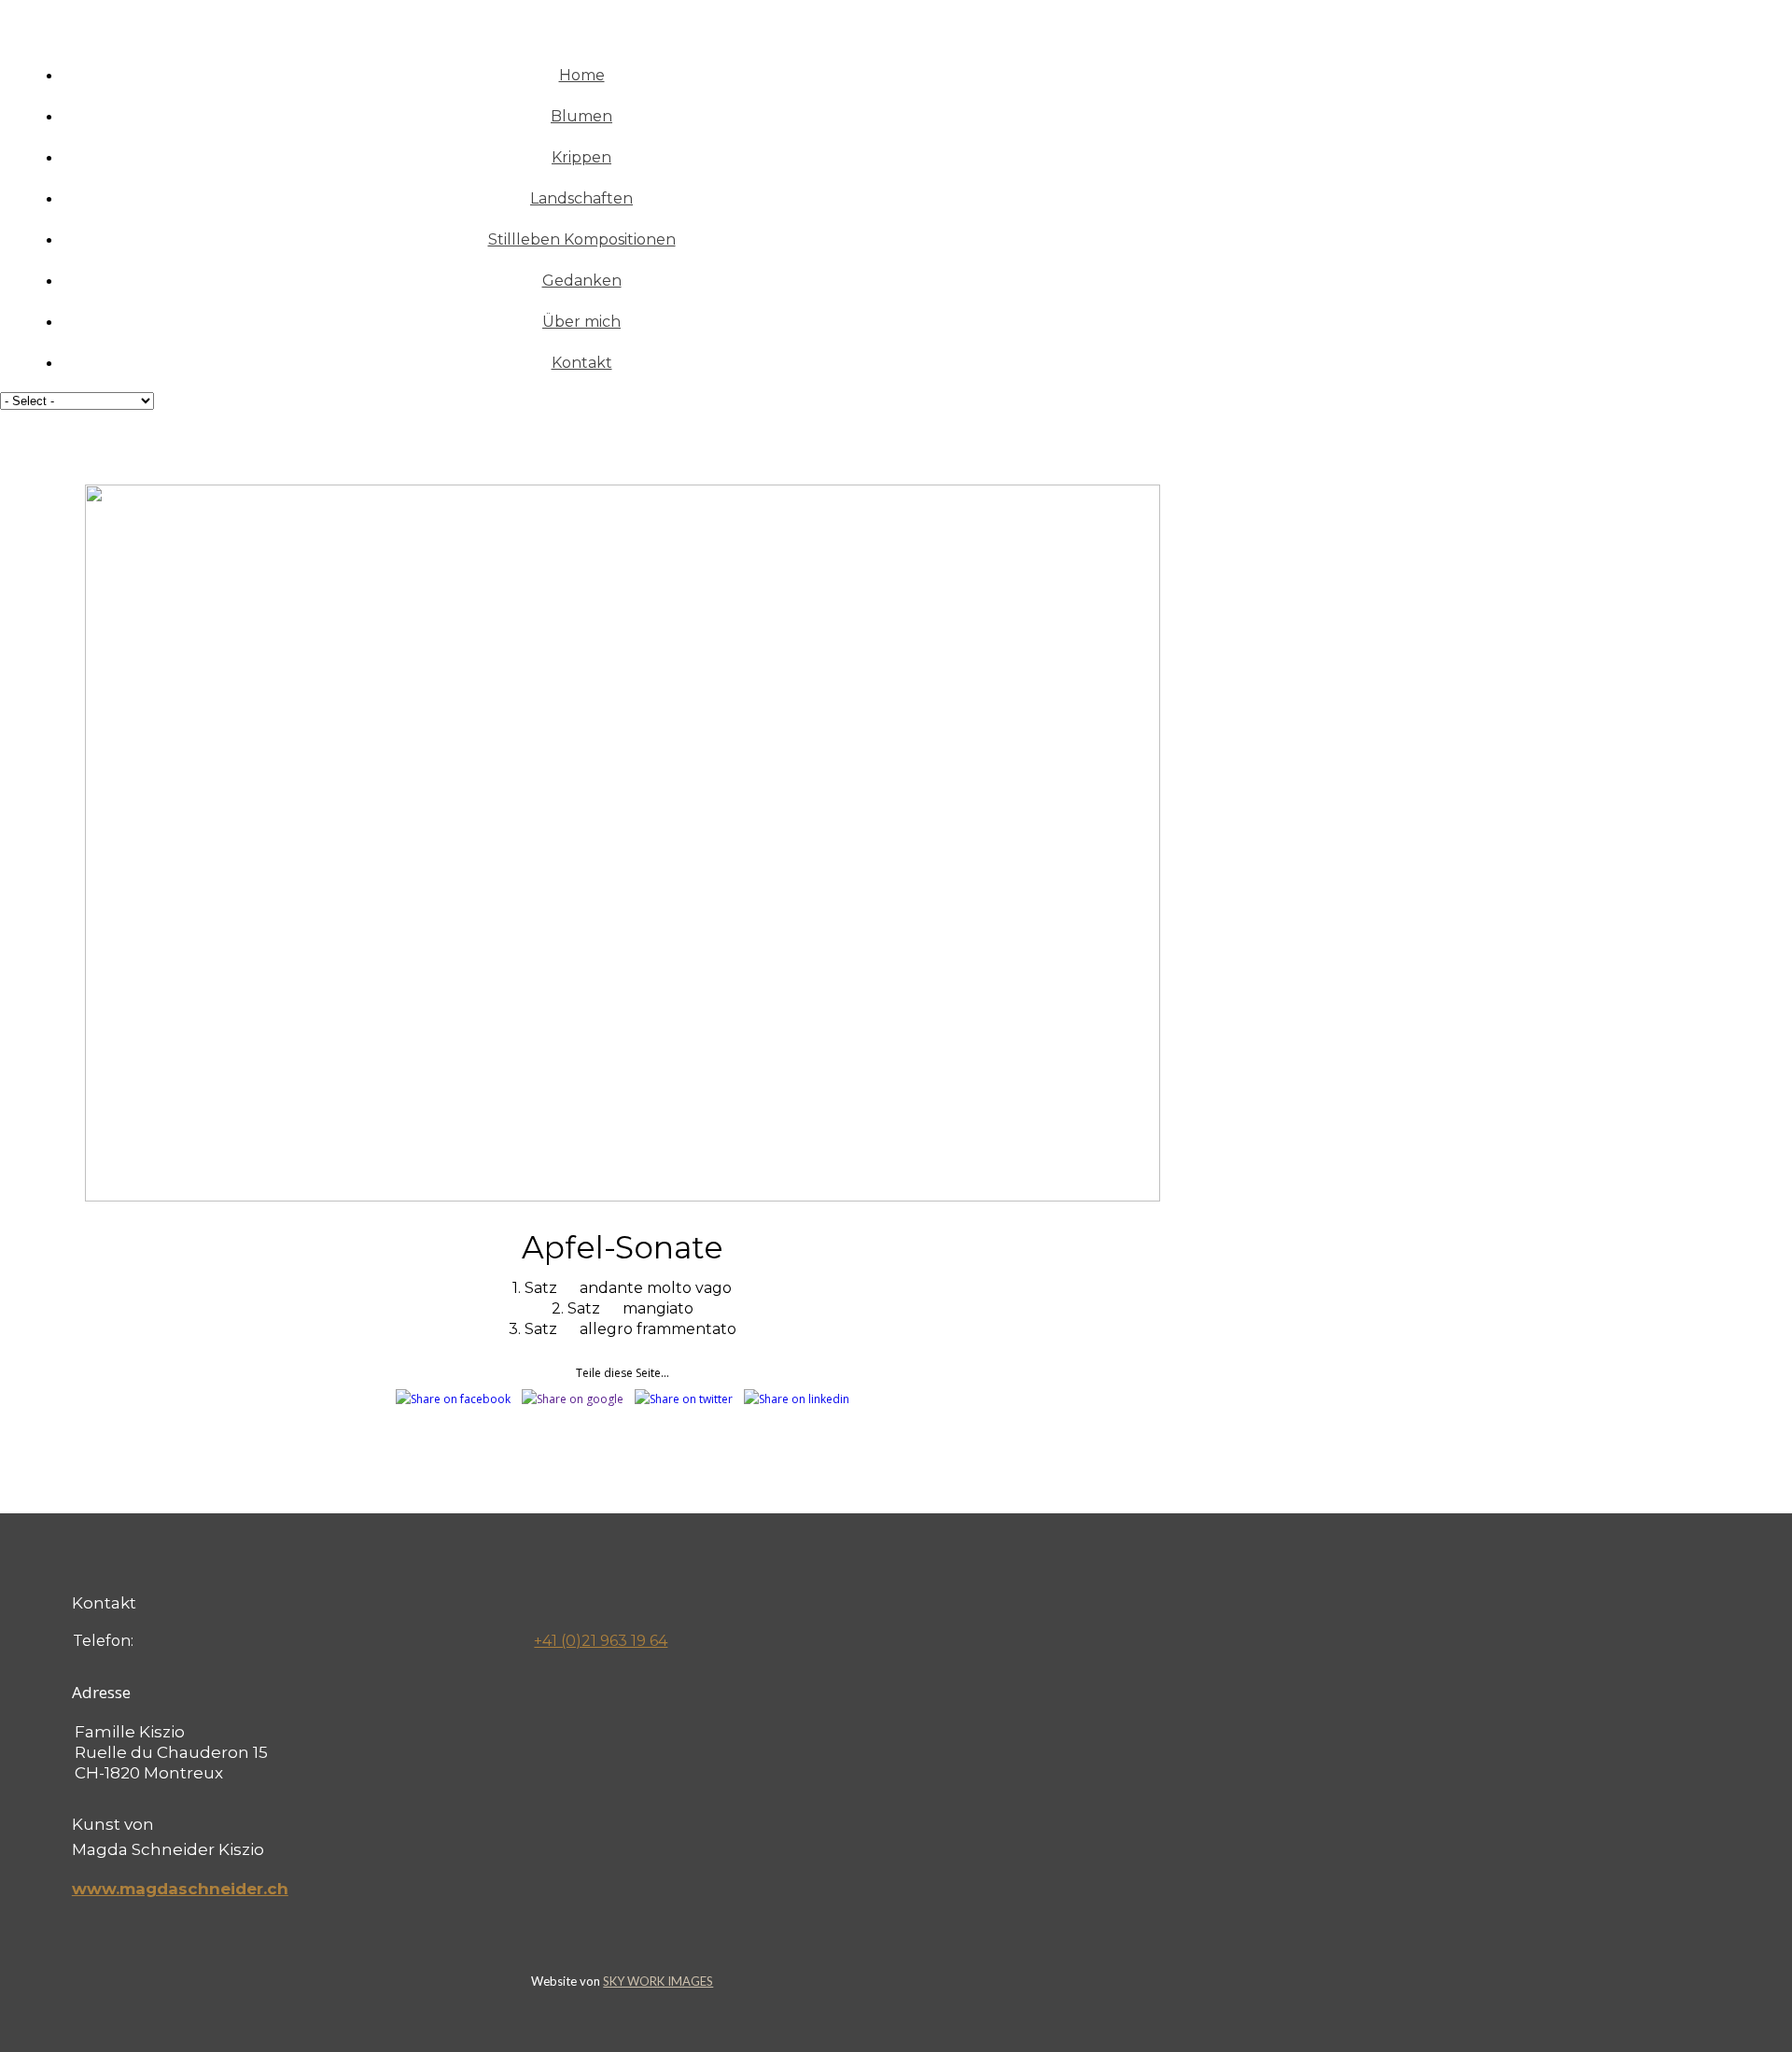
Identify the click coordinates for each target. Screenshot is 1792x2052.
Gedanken (582, 281)
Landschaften (581, 198)
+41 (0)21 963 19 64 (601, 1641)
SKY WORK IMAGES (658, 1981)
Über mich (581, 322)
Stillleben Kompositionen (582, 239)
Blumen (581, 116)
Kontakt (582, 363)
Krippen (581, 157)
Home (582, 75)
